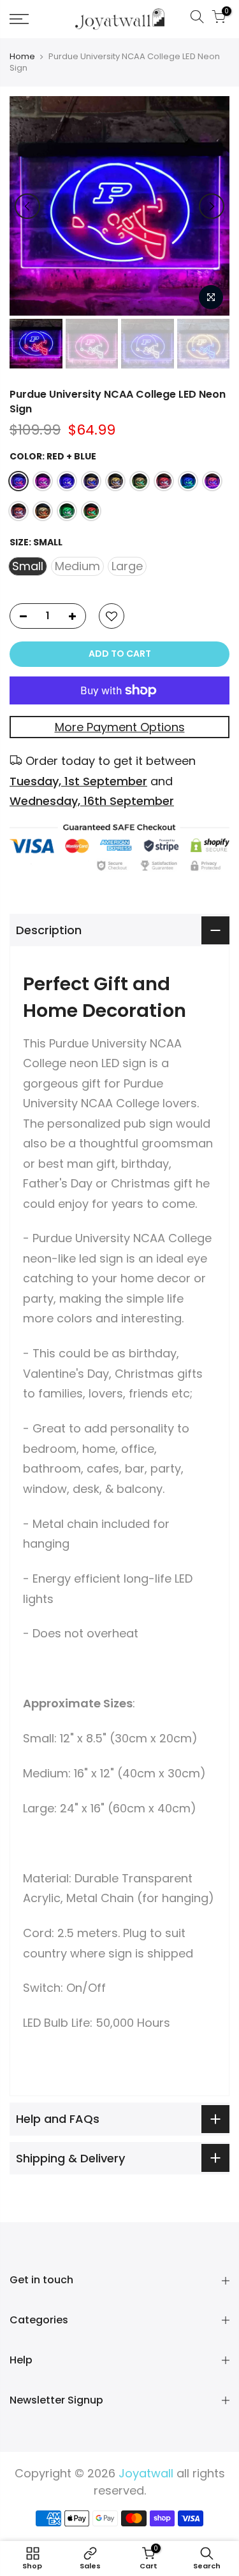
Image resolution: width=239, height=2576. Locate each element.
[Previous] (27, 206)
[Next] (212, 206)
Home (22, 57)
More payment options (120, 727)
